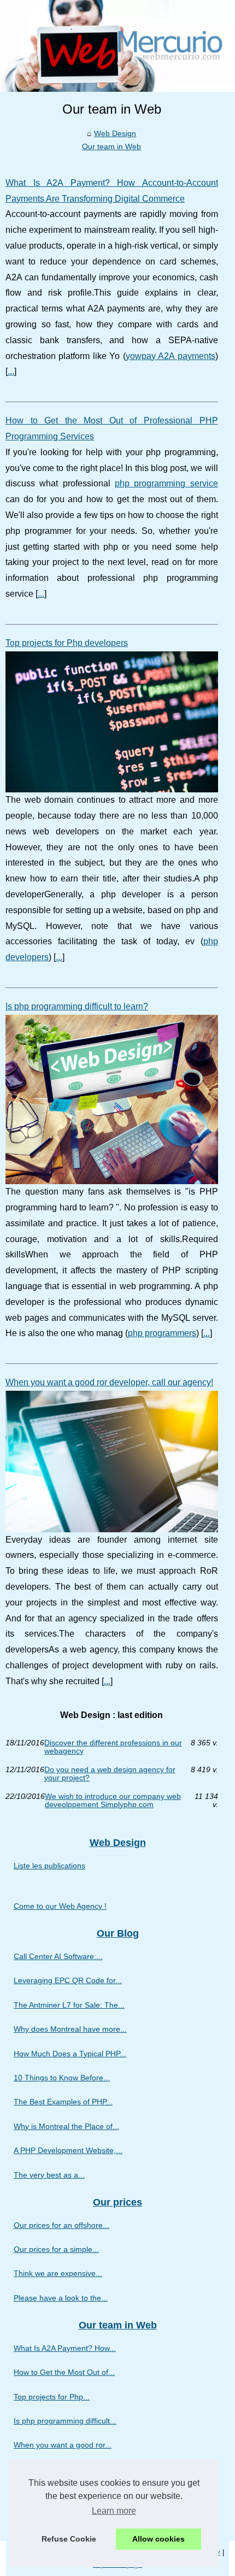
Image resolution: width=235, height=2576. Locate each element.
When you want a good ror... (63, 2445)
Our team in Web (111, 146)
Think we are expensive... (58, 2273)
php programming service (166, 483)
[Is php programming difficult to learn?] (112, 1099)
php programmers (162, 1333)
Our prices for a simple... (56, 2249)
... (11, 371)
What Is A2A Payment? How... (65, 2348)
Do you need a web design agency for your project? (110, 1774)
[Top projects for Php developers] (112, 722)
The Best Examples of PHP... (63, 2102)
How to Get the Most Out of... (64, 2372)
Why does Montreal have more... (70, 2029)
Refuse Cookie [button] (69, 2539)
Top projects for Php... (52, 2397)
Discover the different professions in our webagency (113, 1747)
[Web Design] (117, 46)
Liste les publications (49, 1866)
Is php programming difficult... (65, 2421)
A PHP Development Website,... (68, 2150)
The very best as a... (49, 2175)
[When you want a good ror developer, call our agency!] (112, 1462)
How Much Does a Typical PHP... (70, 2054)
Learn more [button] (114, 2511)
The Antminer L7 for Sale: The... (69, 2005)
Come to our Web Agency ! (60, 1906)
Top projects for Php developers (67, 643)
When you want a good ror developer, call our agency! (109, 1382)
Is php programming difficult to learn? (77, 1006)
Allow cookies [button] (158, 2539)
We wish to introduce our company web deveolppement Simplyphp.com (113, 1800)
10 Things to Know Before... (62, 2078)
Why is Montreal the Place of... (66, 2126)
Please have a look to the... (61, 2298)
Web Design (115, 133)
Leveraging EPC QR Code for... (68, 1980)
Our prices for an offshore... (61, 2225)
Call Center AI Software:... (58, 1956)
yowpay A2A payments (171, 356)
